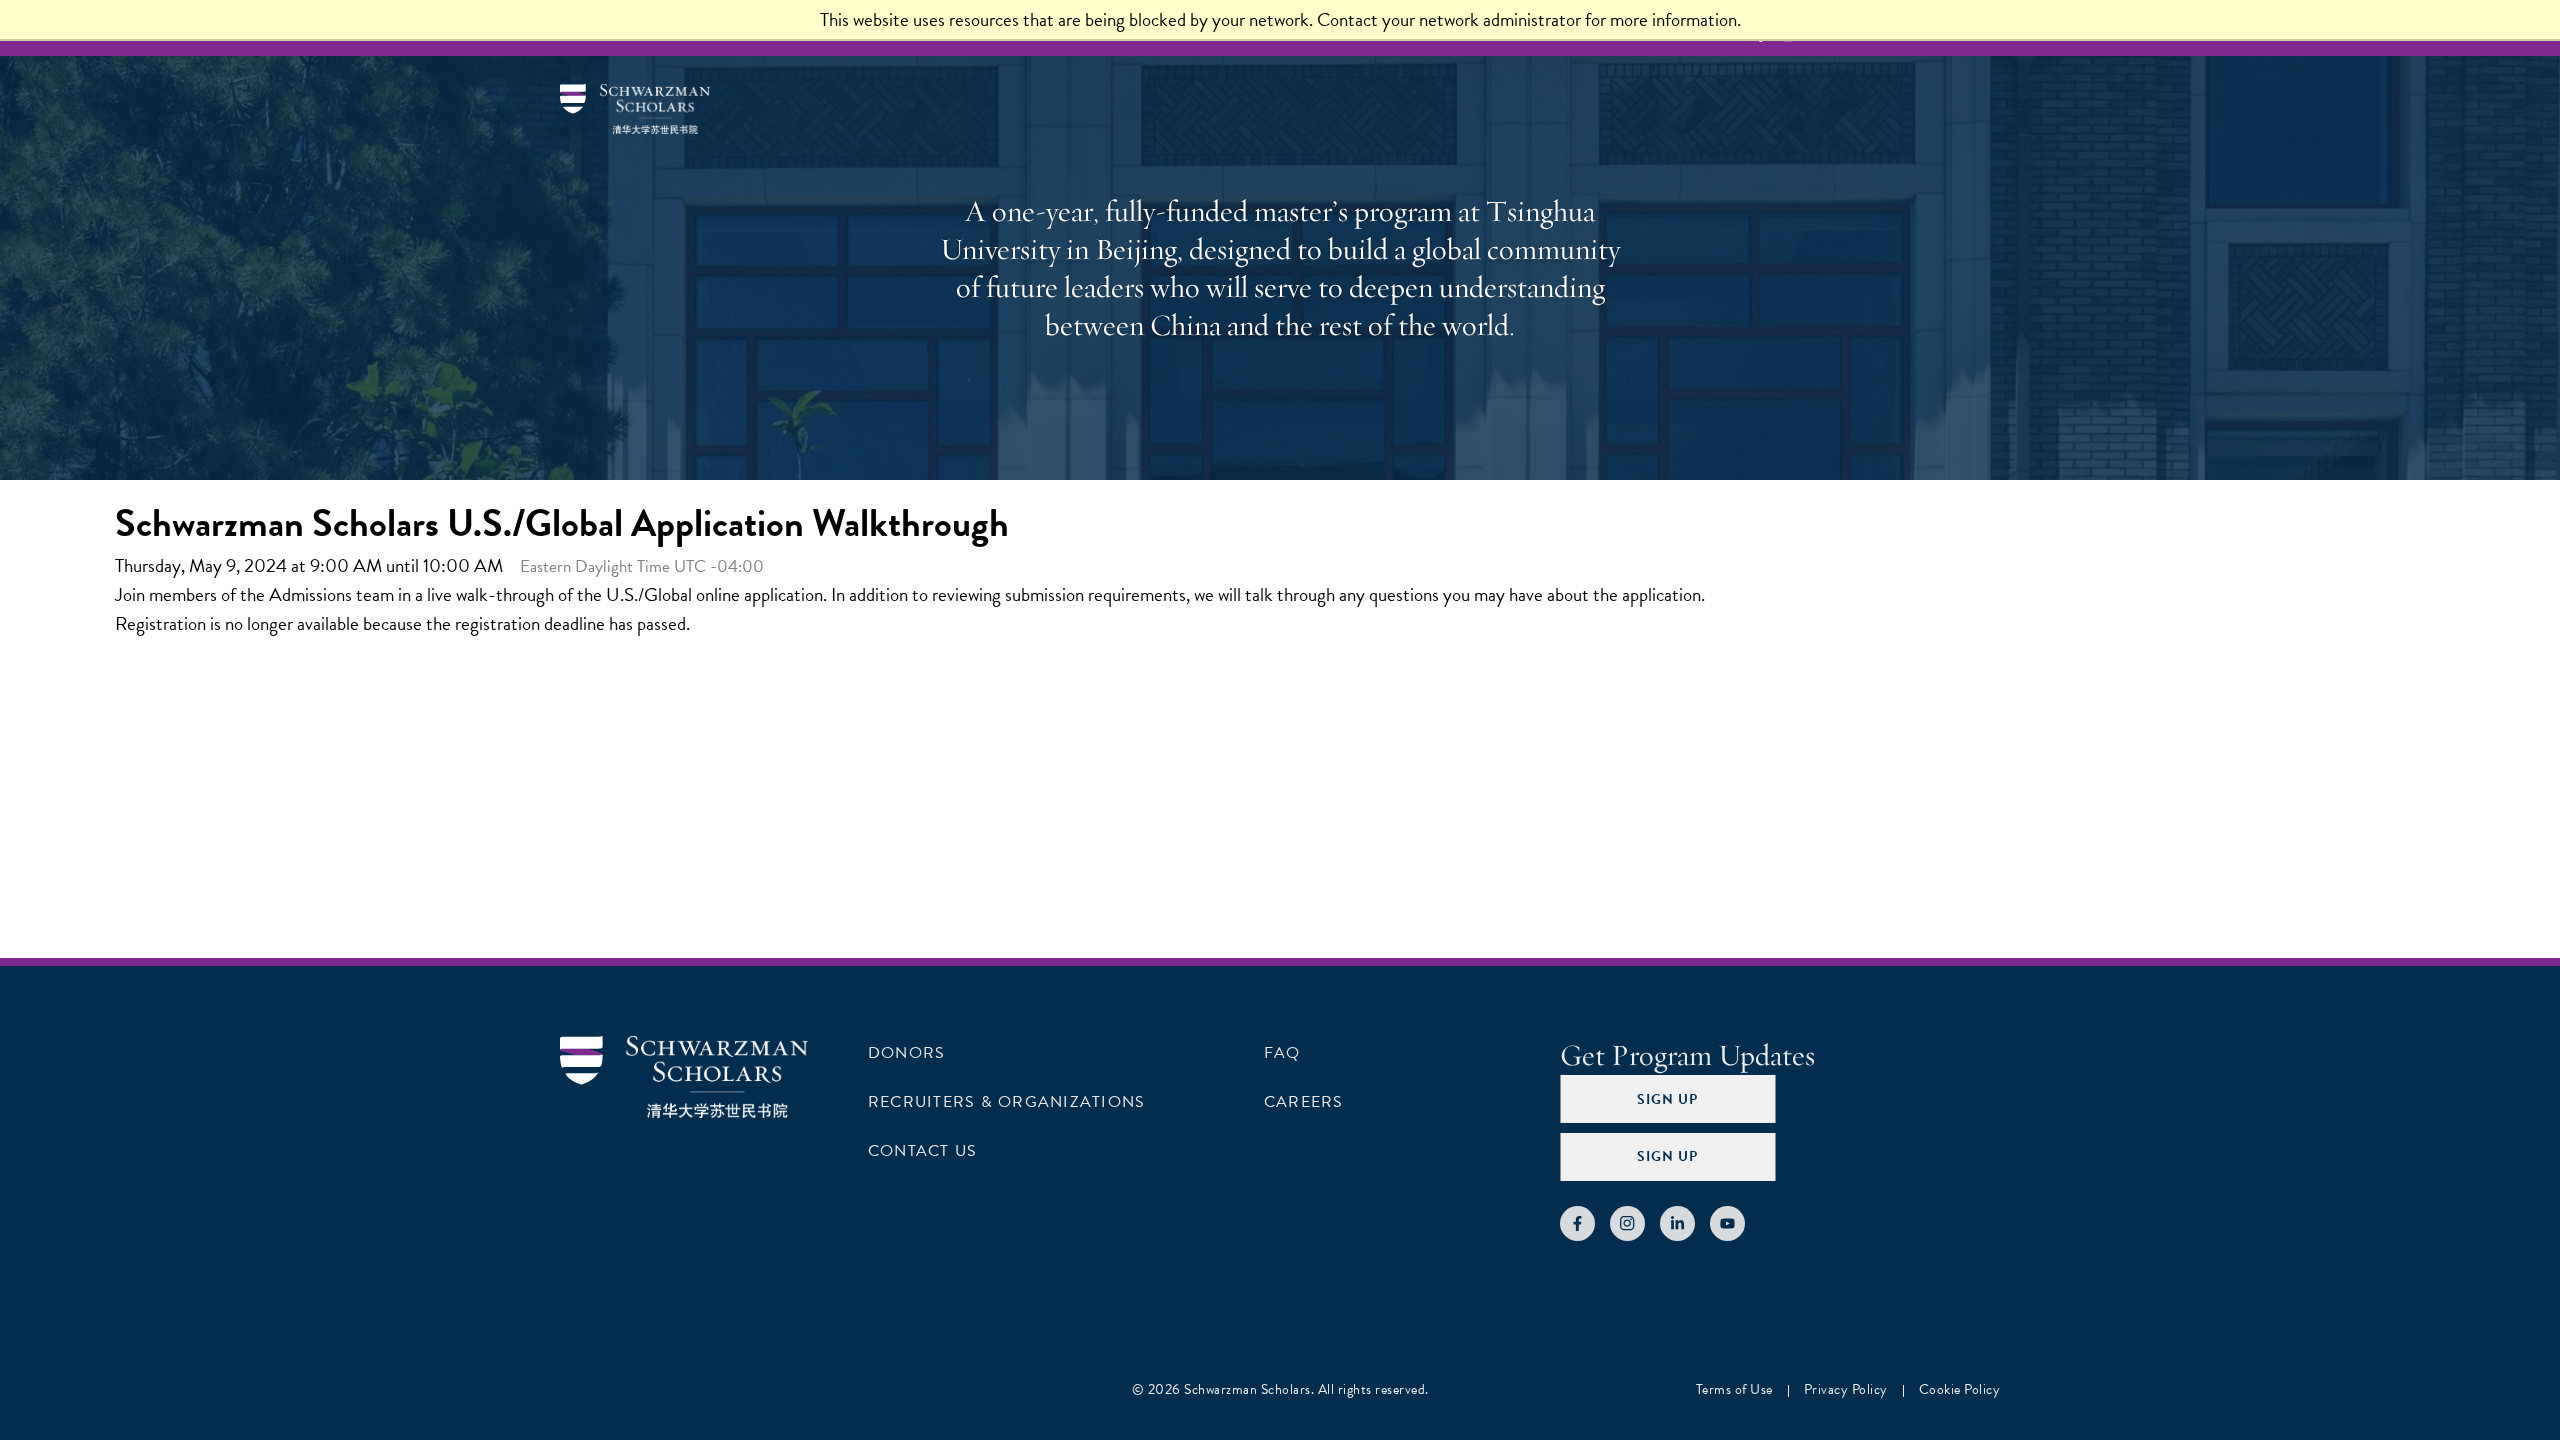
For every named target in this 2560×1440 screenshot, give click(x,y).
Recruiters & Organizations (1006, 1102)
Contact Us (922, 1151)
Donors (906, 1053)
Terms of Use (1734, 1389)
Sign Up (1667, 1099)
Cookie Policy (1960, 1389)
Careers (1304, 1102)
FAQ (1282, 1053)
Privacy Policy (1846, 1389)
